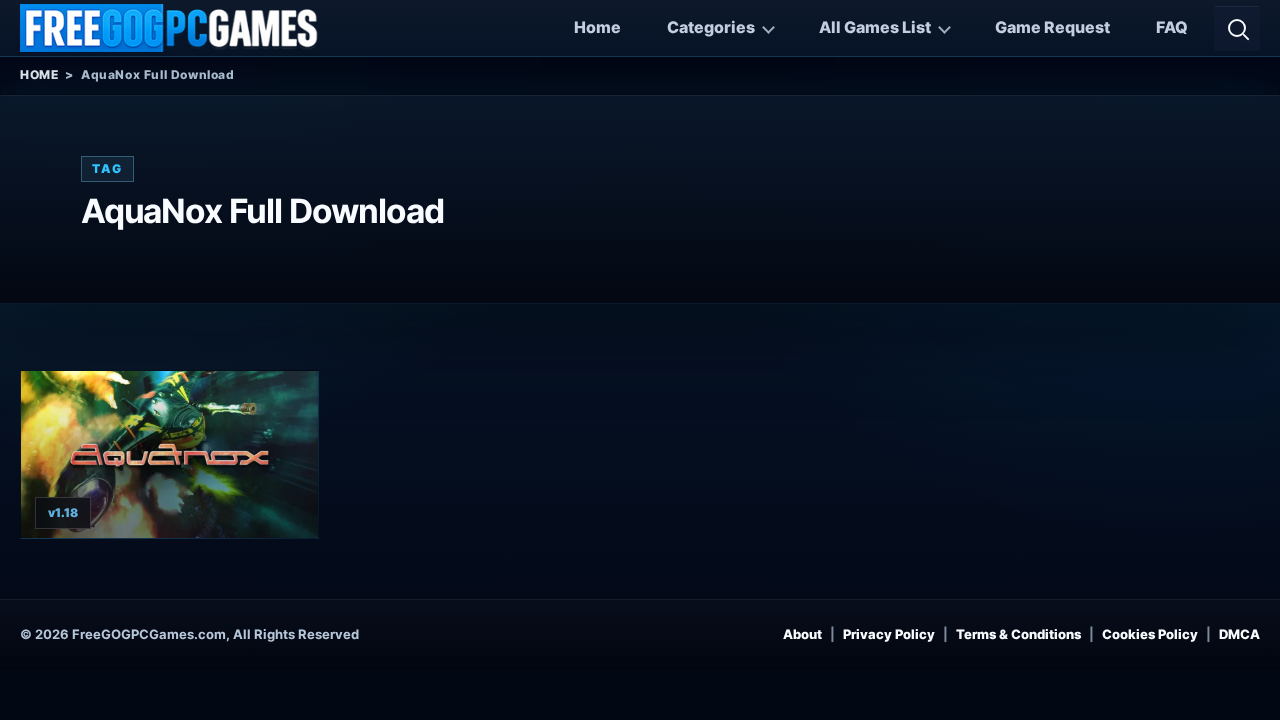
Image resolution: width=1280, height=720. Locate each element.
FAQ (1172, 27)
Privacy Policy (889, 634)
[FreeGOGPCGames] (170, 28)
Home (597, 27)
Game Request (1052, 27)
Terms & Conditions (1018, 634)
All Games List (875, 27)
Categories (711, 27)
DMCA (1239, 634)
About (802, 634)
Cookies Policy (1150, 634)
